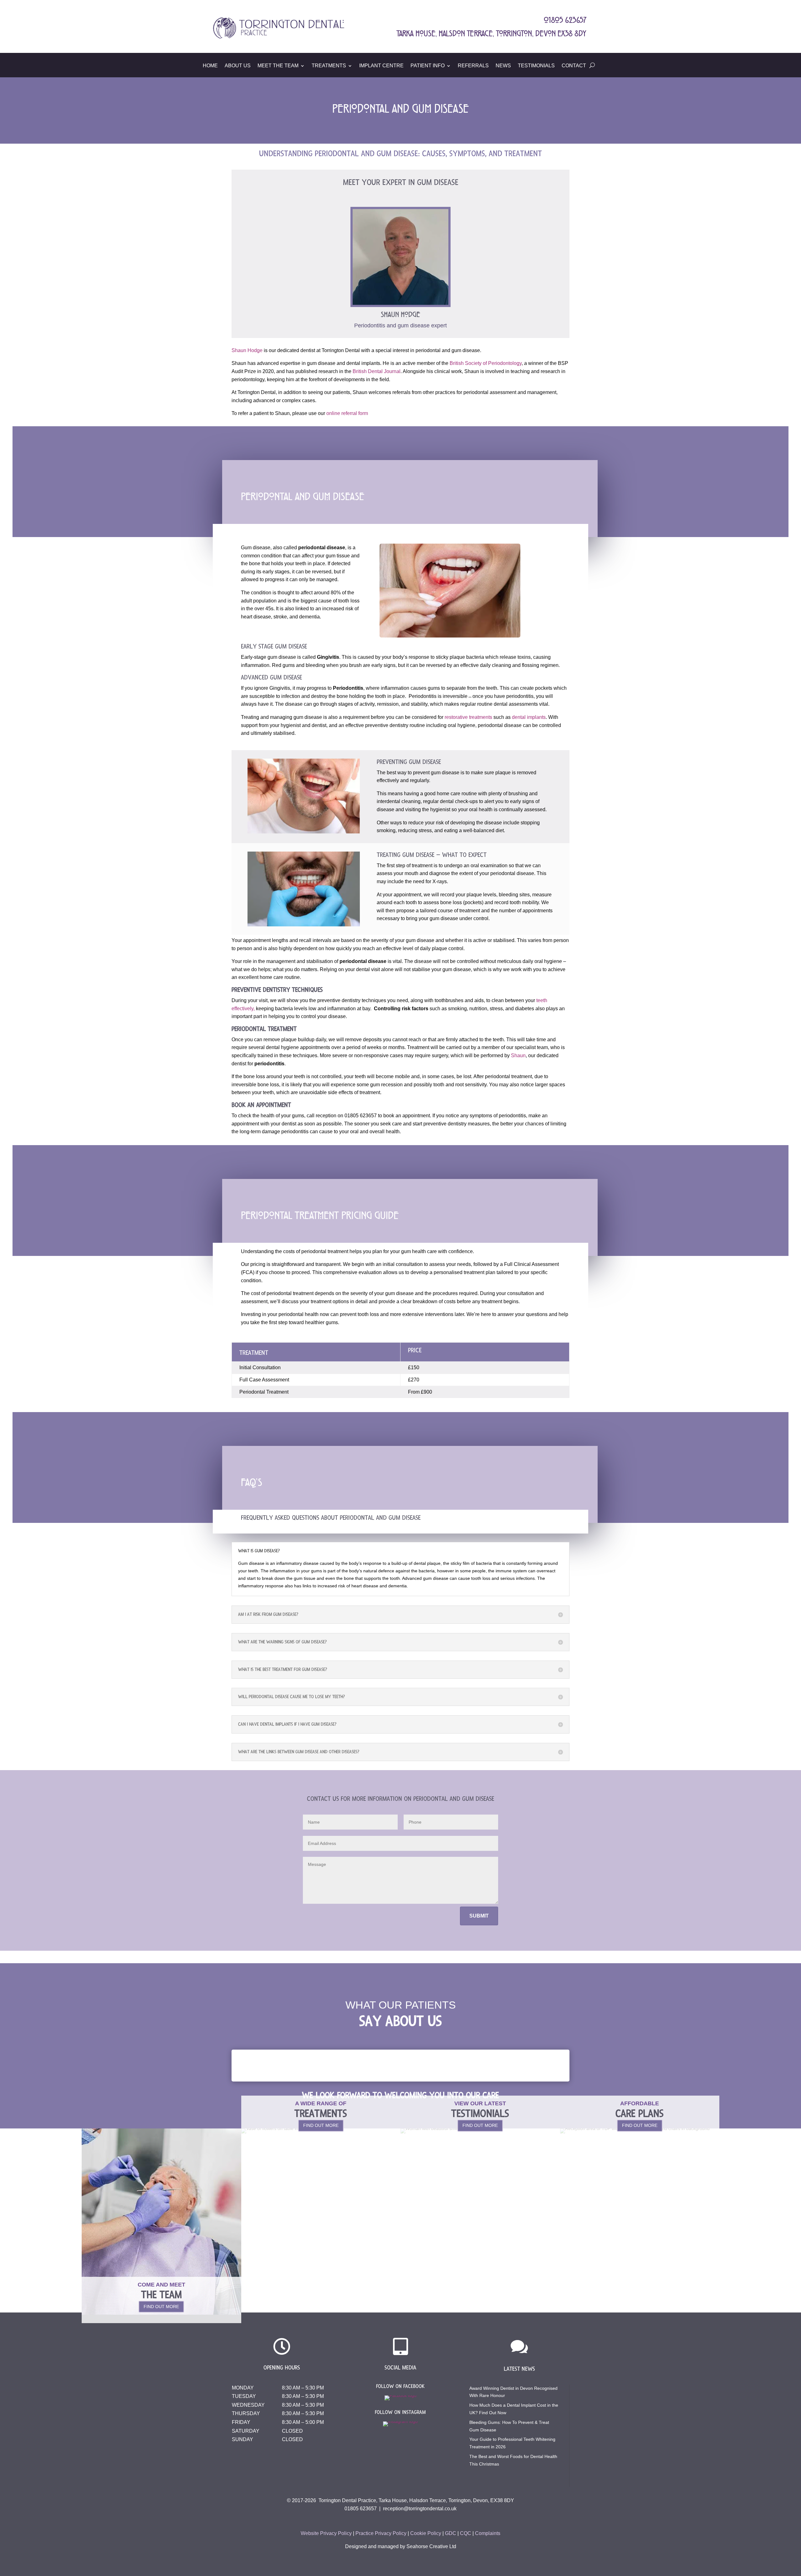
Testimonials (536, 66)
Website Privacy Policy (326, 2533)
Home (210, 66)
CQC (466, 2533)
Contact (574, 66)
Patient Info (428, 66)
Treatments (329, 66)
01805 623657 (361, 2509)
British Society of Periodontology (486, 363)
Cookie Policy (426, 2533)
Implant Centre (381, 66)
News (503, 66)
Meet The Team (278, 66)
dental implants (529, 717)
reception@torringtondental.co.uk (420, 2509)
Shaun (518, 1055)
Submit (479, 1916)
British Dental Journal (377, 371)
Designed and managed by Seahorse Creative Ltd (401, 2546)
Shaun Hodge (247, 350)
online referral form (347, 413)
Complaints (488, 2533)
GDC (451, 2533)
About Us (238, 66)
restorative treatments (468, 717)
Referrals (473, 66)
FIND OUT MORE (161, 2307)
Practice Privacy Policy (381, 2533)
